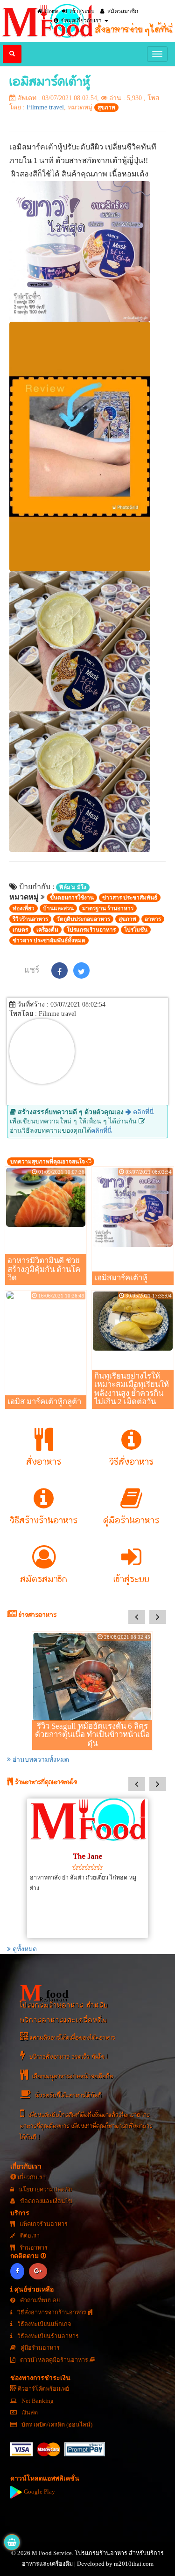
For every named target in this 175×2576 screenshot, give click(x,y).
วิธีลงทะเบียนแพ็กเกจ (43, 2324)
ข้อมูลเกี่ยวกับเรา (81, 20)
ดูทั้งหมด (24, 1949)
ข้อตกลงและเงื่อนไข (45, 2201)
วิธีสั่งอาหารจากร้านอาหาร (52, 2312)
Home (51, 11)
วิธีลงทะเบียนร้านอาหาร (47, 2336)
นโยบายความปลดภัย (45, 2190)
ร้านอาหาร (33, 2248)
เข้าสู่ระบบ (81, 11)
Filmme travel (45, 107)
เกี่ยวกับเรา (31, 2177)
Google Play (39, 2492)
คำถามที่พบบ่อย (39, 2300)
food (44, 1993)
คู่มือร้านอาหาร (39, 2348)
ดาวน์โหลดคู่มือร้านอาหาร (54, 2360)
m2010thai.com (134, 2564)
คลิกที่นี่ (143, 1112)
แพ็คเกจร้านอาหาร (43, 2224)
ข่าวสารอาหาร (37, 1615)
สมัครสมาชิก (122, 11)
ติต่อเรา (29, 2236)
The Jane (87, 1856)
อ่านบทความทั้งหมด (40, 1760)
